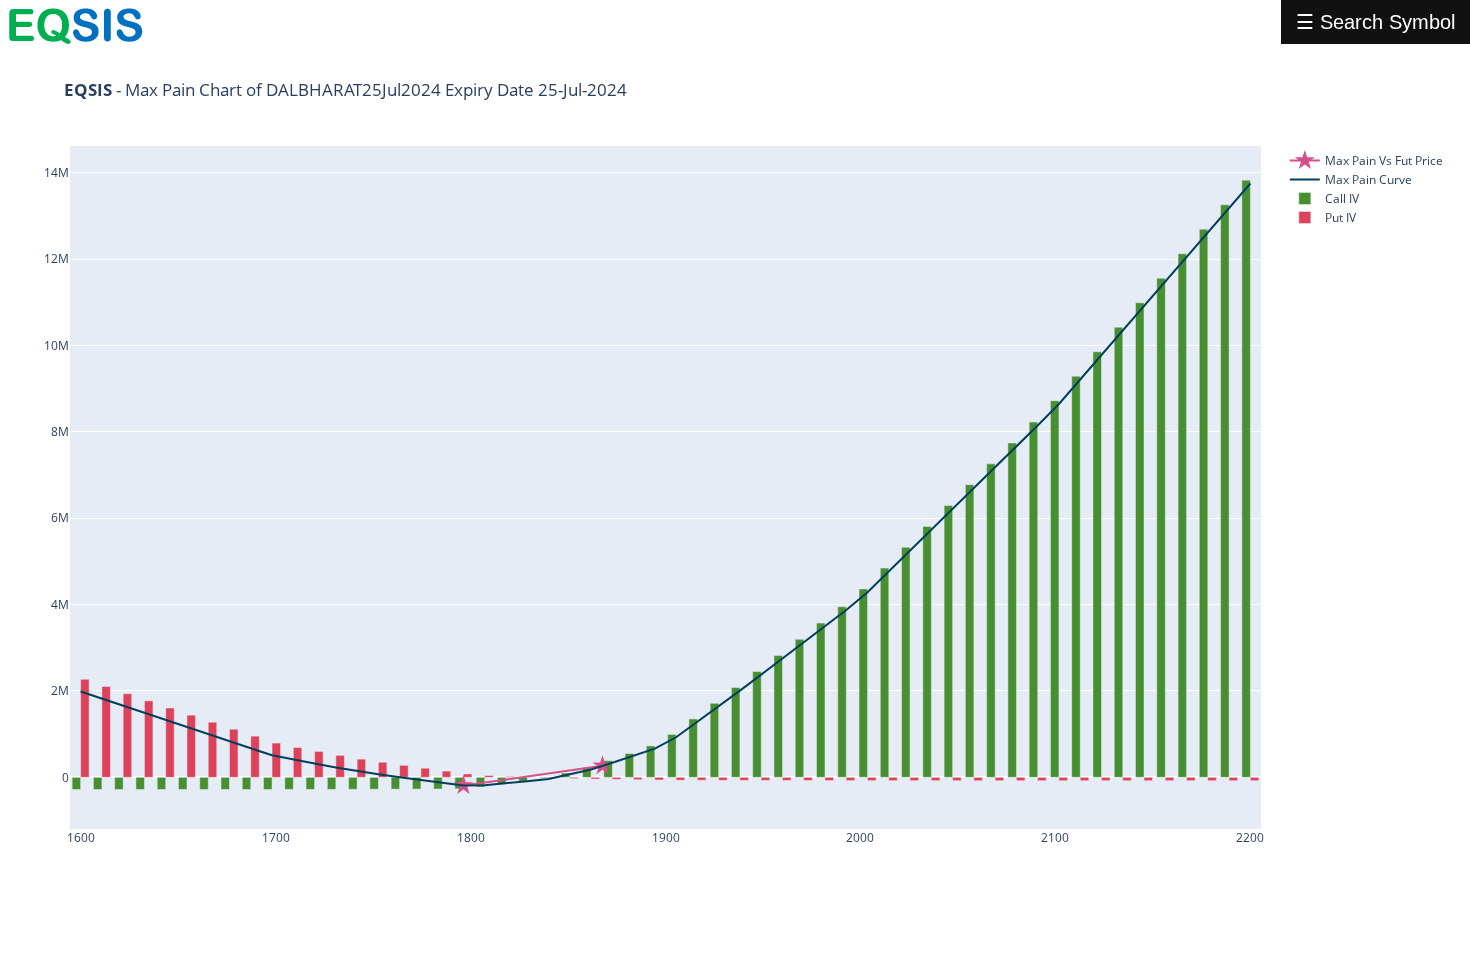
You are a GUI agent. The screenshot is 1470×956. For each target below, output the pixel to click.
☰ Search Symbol (1375, 22)
